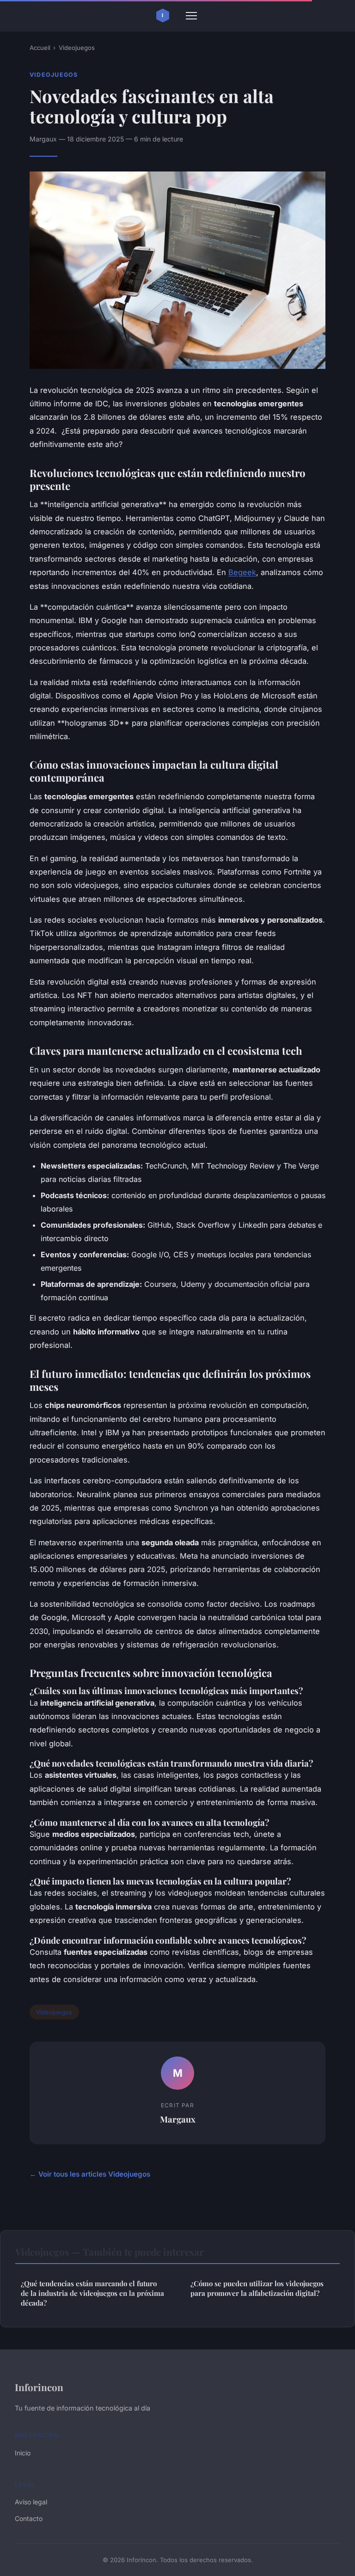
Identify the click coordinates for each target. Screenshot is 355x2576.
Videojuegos (77, 48)
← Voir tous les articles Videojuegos (90, 2174)
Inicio (23, 2453)
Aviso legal (31, 2502)
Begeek (242, 572)
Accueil (40, 48)
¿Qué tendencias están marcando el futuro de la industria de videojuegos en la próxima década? (92, 2293)
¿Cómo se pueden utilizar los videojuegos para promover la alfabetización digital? (257, 2288)
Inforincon (39, 2387)
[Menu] (191, 16)
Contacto (29, 2518)
